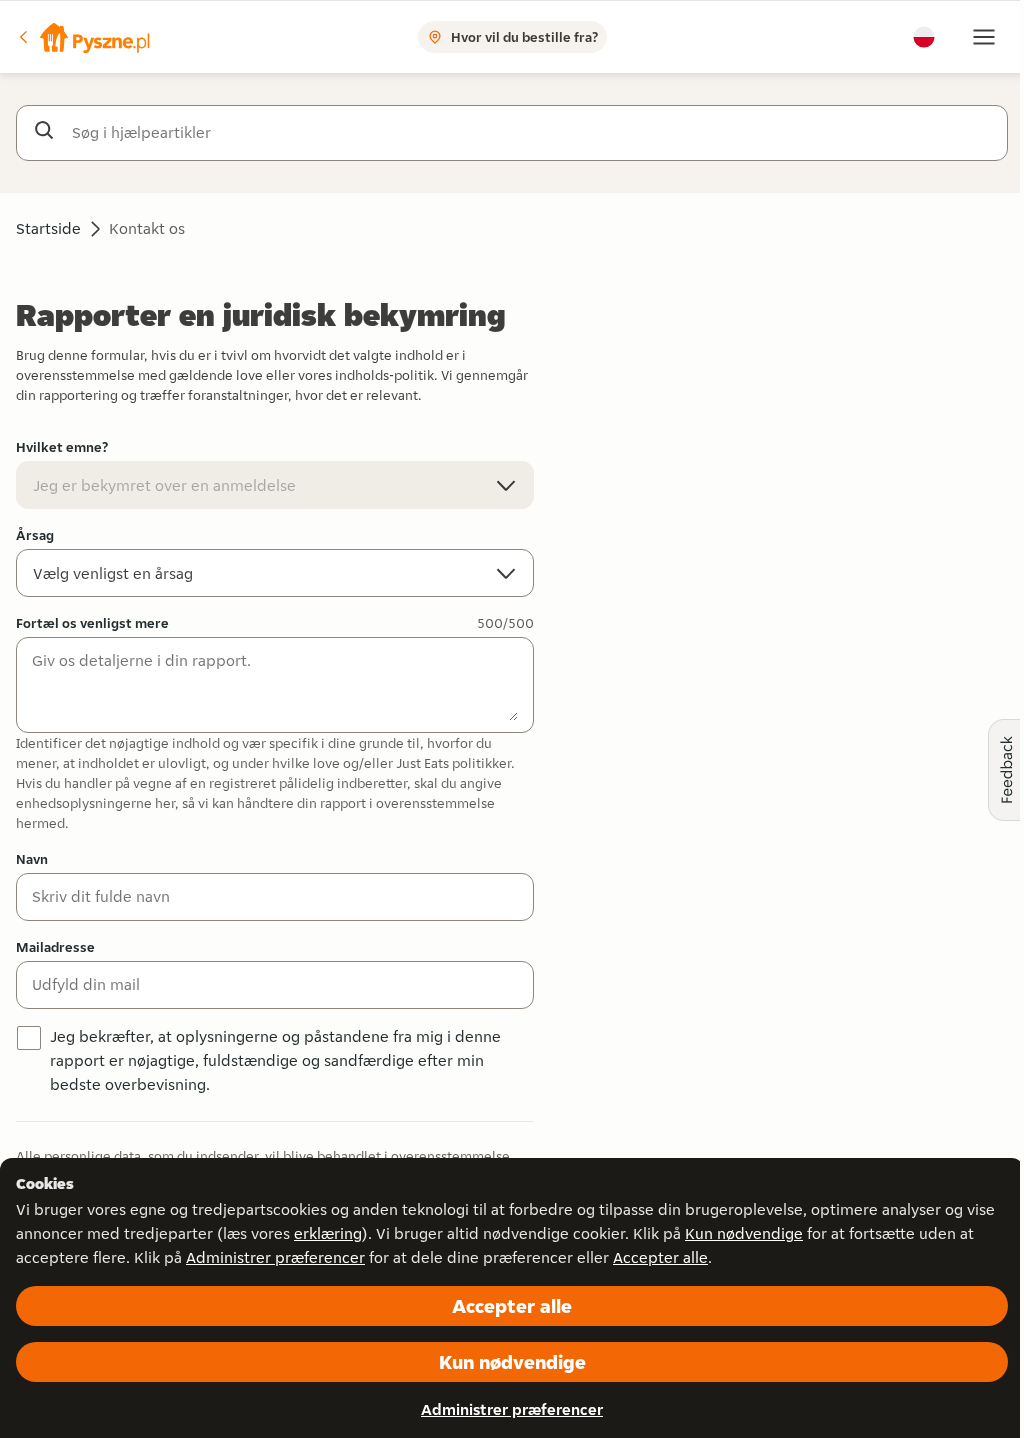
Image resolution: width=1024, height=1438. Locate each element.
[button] (83, 37)
